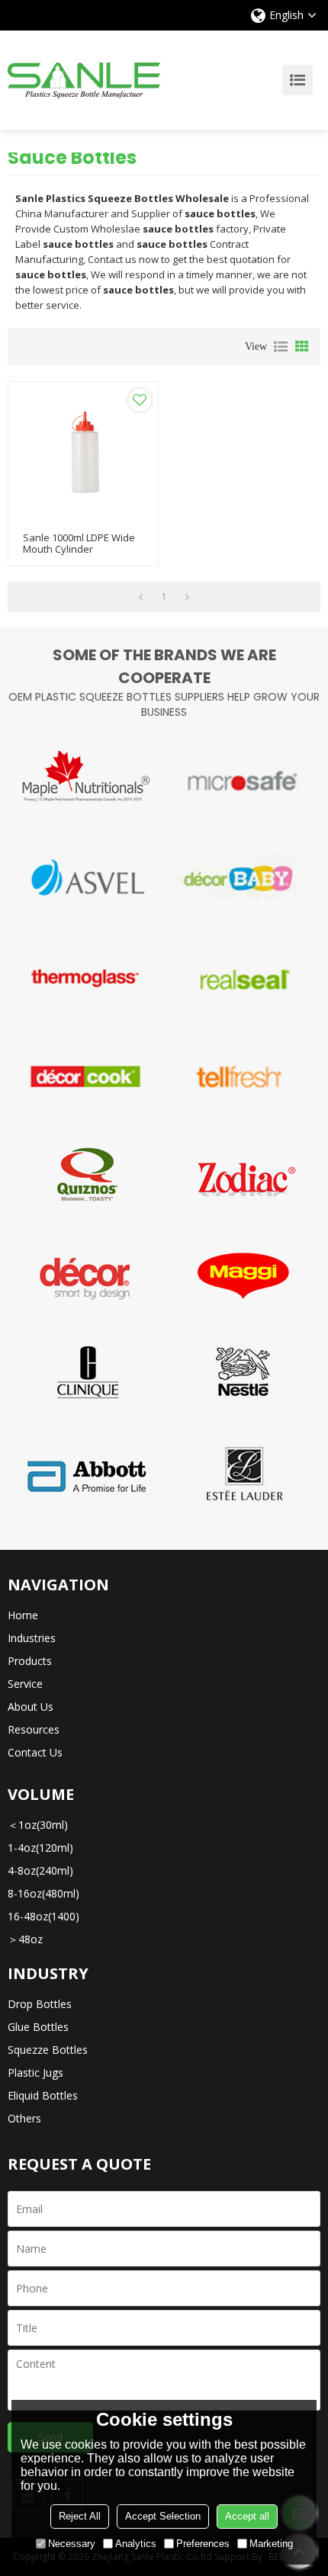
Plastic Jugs (35, 2072)
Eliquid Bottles (43, 2095)
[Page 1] (141, 597)
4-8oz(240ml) (40, 1870)
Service (25, 1684)
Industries (32, 1638)
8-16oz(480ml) (43, 1893)
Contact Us (35, 1752)
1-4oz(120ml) (40, 1848)
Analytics (136, 2544)
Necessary (72, 2544)
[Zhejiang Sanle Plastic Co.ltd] (84, 80)
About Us (31, 1707)
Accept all (247, 2516)
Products (30, 1661)
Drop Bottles (40, 2004)
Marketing (271, 2544)
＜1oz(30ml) (38, 1825)
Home (23, 1615)
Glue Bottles (38, 2027)
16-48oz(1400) (43, 1916)
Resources (34, 1729)
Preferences (203, 2544)
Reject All (80, 2516)
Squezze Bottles (48, 2050)
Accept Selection (163, 2516)
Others (24, 2118)
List (281, 347)
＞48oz (25, 1939)
